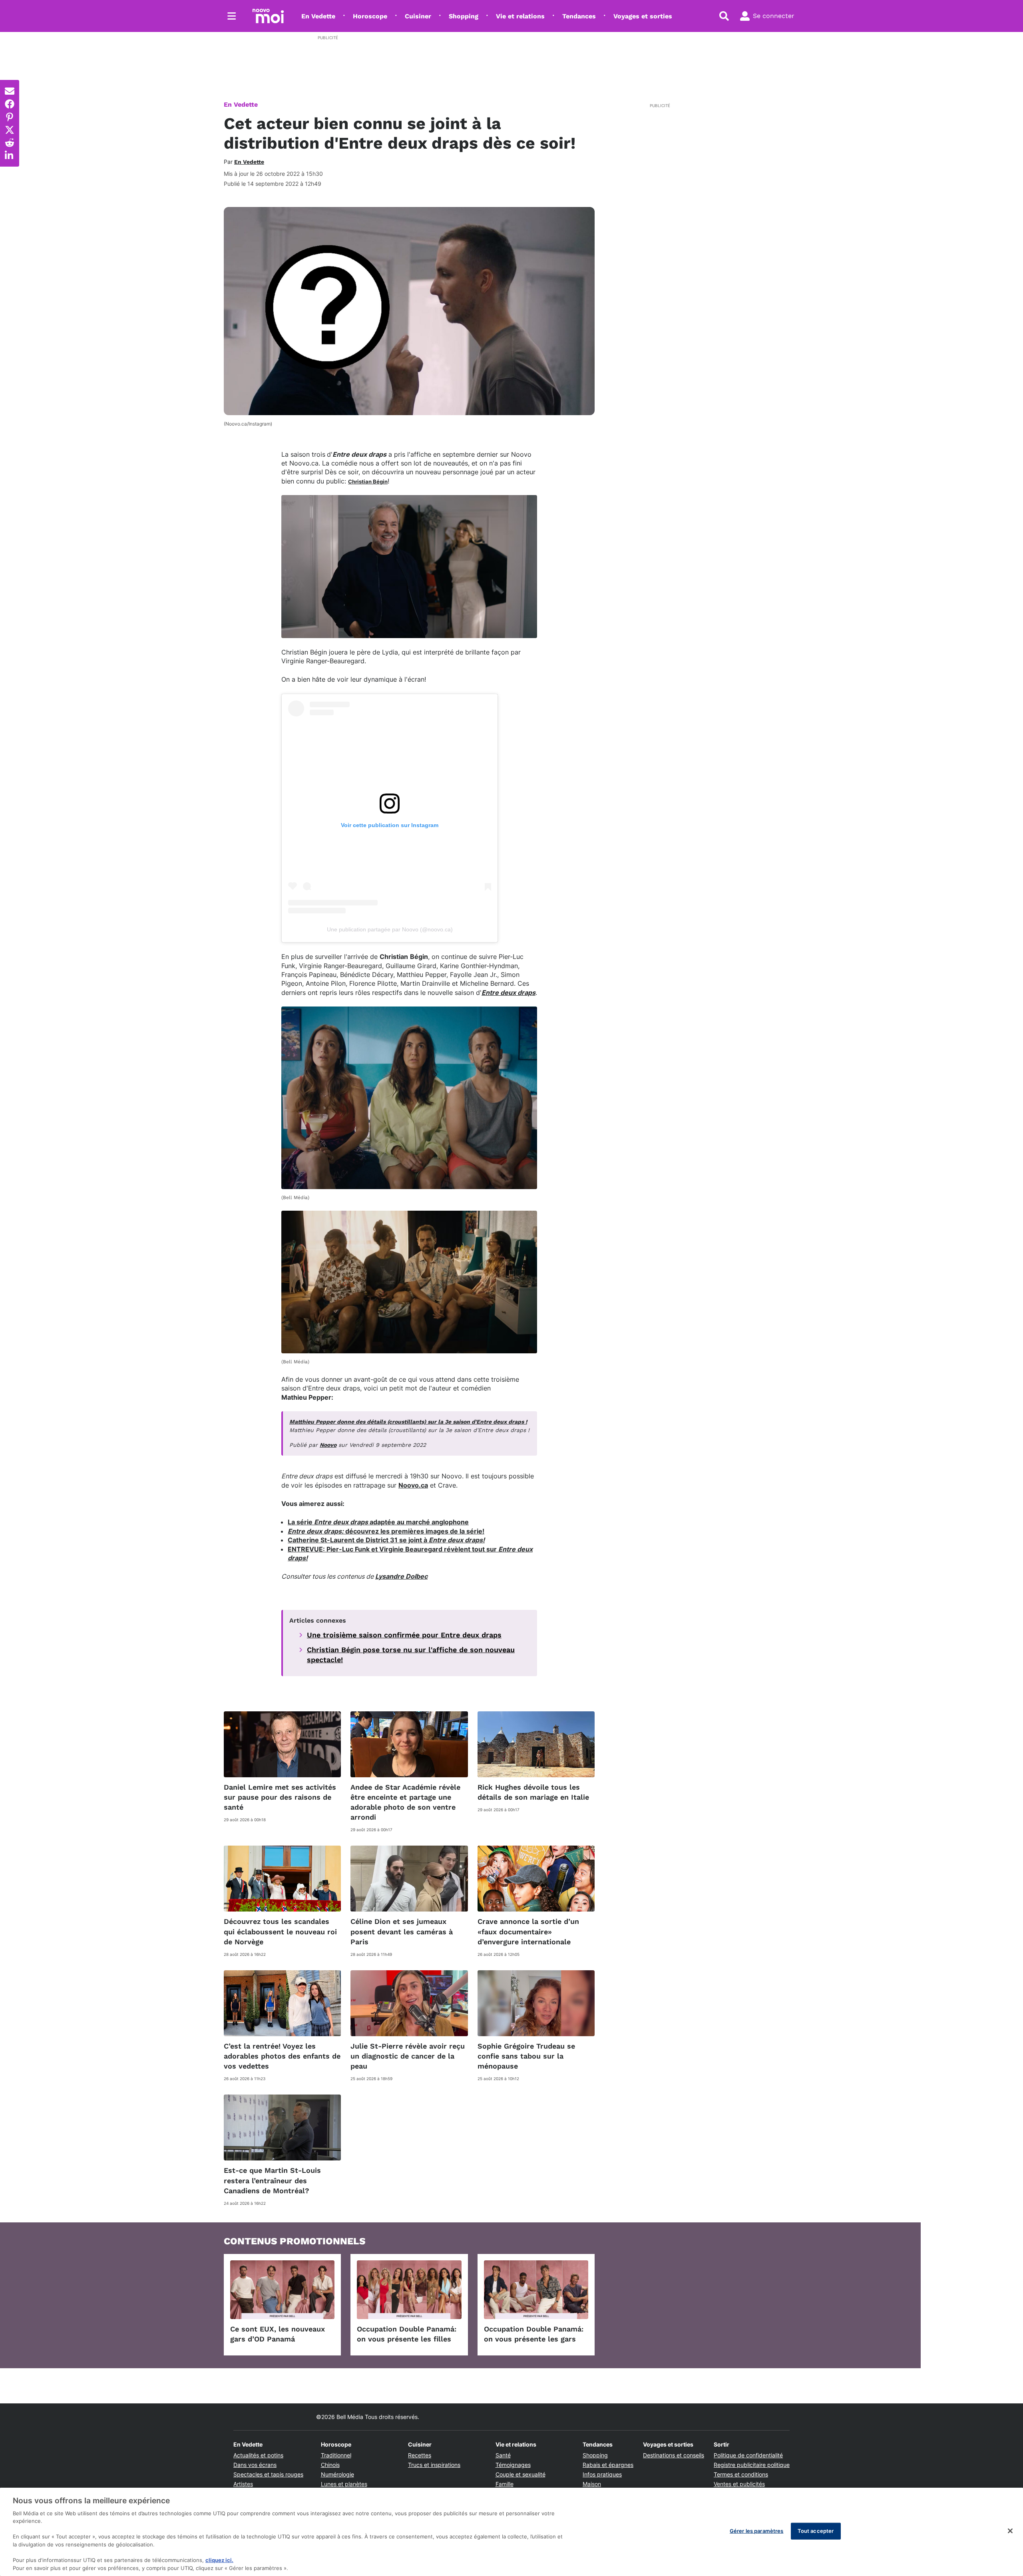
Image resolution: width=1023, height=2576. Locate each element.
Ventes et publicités (739, 2484)
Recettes (420, 2455)
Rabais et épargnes (608, 2465)
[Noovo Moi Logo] (268, 16)
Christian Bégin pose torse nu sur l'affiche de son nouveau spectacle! (411, 1655)
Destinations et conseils (674, 2455)
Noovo (328, 1445)
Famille (505, 2484)
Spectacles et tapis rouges (268, 2474)
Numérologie (337, 2474)
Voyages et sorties (643, 16)
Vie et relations (520, 16)
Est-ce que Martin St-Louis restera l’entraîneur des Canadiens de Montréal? (272, 2180)
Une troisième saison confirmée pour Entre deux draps (404, 1635)
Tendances (579, 16)
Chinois (330, 2465)
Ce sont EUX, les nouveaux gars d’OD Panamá (278, 2334)
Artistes (243, 2484)
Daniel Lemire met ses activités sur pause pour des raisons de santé (280, 1797)
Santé (503, 2455)
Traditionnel (336, 2455)
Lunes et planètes (344, 2484)
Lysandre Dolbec (401, 1576)
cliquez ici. (219, 2560)
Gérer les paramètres (757, 2531)
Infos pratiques (602, 2474)
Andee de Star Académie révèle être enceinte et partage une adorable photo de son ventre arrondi (405, 1802)
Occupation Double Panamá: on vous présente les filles (407, 2334)
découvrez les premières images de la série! (386, 1531)
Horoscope (370, 16)
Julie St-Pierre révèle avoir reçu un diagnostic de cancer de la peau (408, 2056)
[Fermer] (1010, 2531)
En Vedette (318, 16)
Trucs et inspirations (434, 2465)
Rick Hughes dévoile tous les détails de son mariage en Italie (533, 1792)
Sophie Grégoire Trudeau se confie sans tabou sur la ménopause (526, 2056)
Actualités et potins (258, 2455)
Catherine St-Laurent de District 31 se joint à (386, 1540)
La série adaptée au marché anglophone (378, 1522)
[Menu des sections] (232, 16)
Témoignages (513, 2465)
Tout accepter (816, 2531)
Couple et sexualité (520, 2474)
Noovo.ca (413, 1485)
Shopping (464, 16)
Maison (592, 2484)
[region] (511, 2532)
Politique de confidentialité (748, 2455)
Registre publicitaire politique (752, 2465)
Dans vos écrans (255, 2465)
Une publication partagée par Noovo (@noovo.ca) (390, 929)
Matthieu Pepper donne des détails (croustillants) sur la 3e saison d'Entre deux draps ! (408, 1422)
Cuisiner (418, 16)
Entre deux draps (509, 993)
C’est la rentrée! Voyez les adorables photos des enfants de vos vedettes (282, 2056)
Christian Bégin (368, 481)
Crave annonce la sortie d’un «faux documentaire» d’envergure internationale (528, 1931)
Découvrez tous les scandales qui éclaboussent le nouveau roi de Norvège (280, 1931)
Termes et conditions (741, 2474)
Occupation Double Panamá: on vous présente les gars (534, 2334)
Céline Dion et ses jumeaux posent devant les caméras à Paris (402, 1931)
